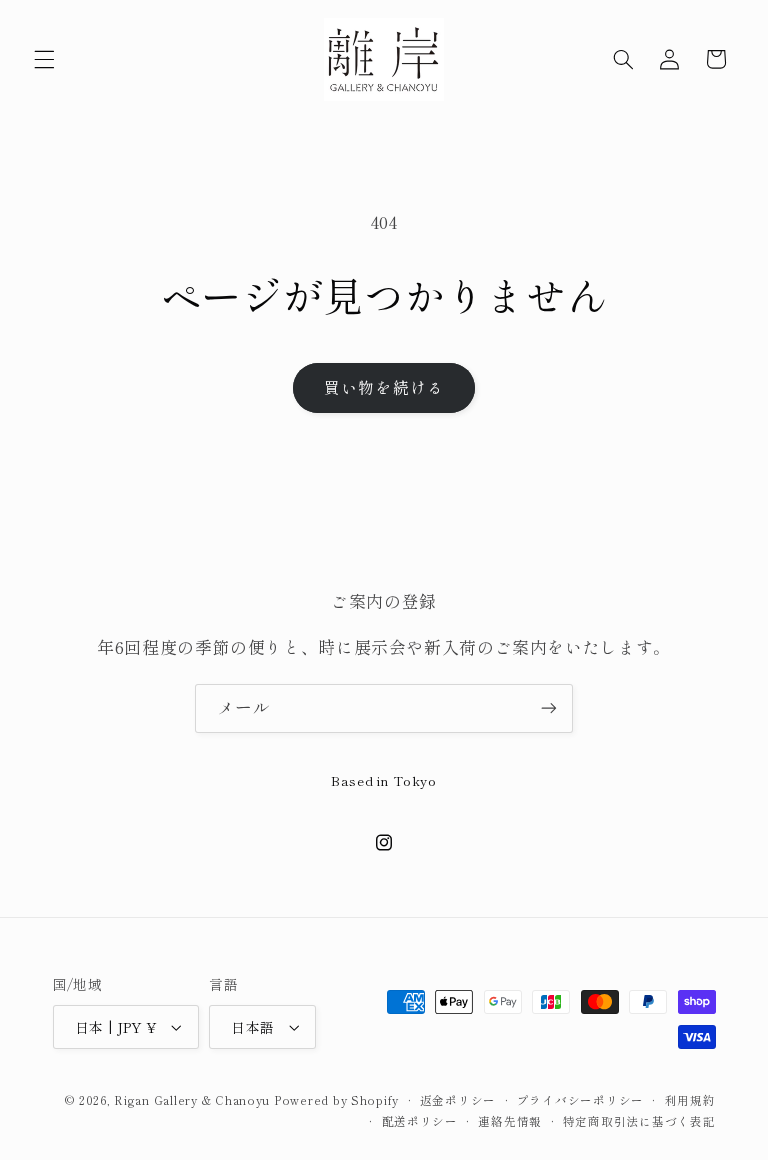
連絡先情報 (510, 1121)
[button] (44, 59)
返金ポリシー (458, 1100)
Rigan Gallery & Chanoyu (192, 1100)
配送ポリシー (420, 1121)
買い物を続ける (383, 387)
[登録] (549, 708)
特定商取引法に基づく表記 (639, 1121)
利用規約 (690, 1100)
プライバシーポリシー (580, 1100)
